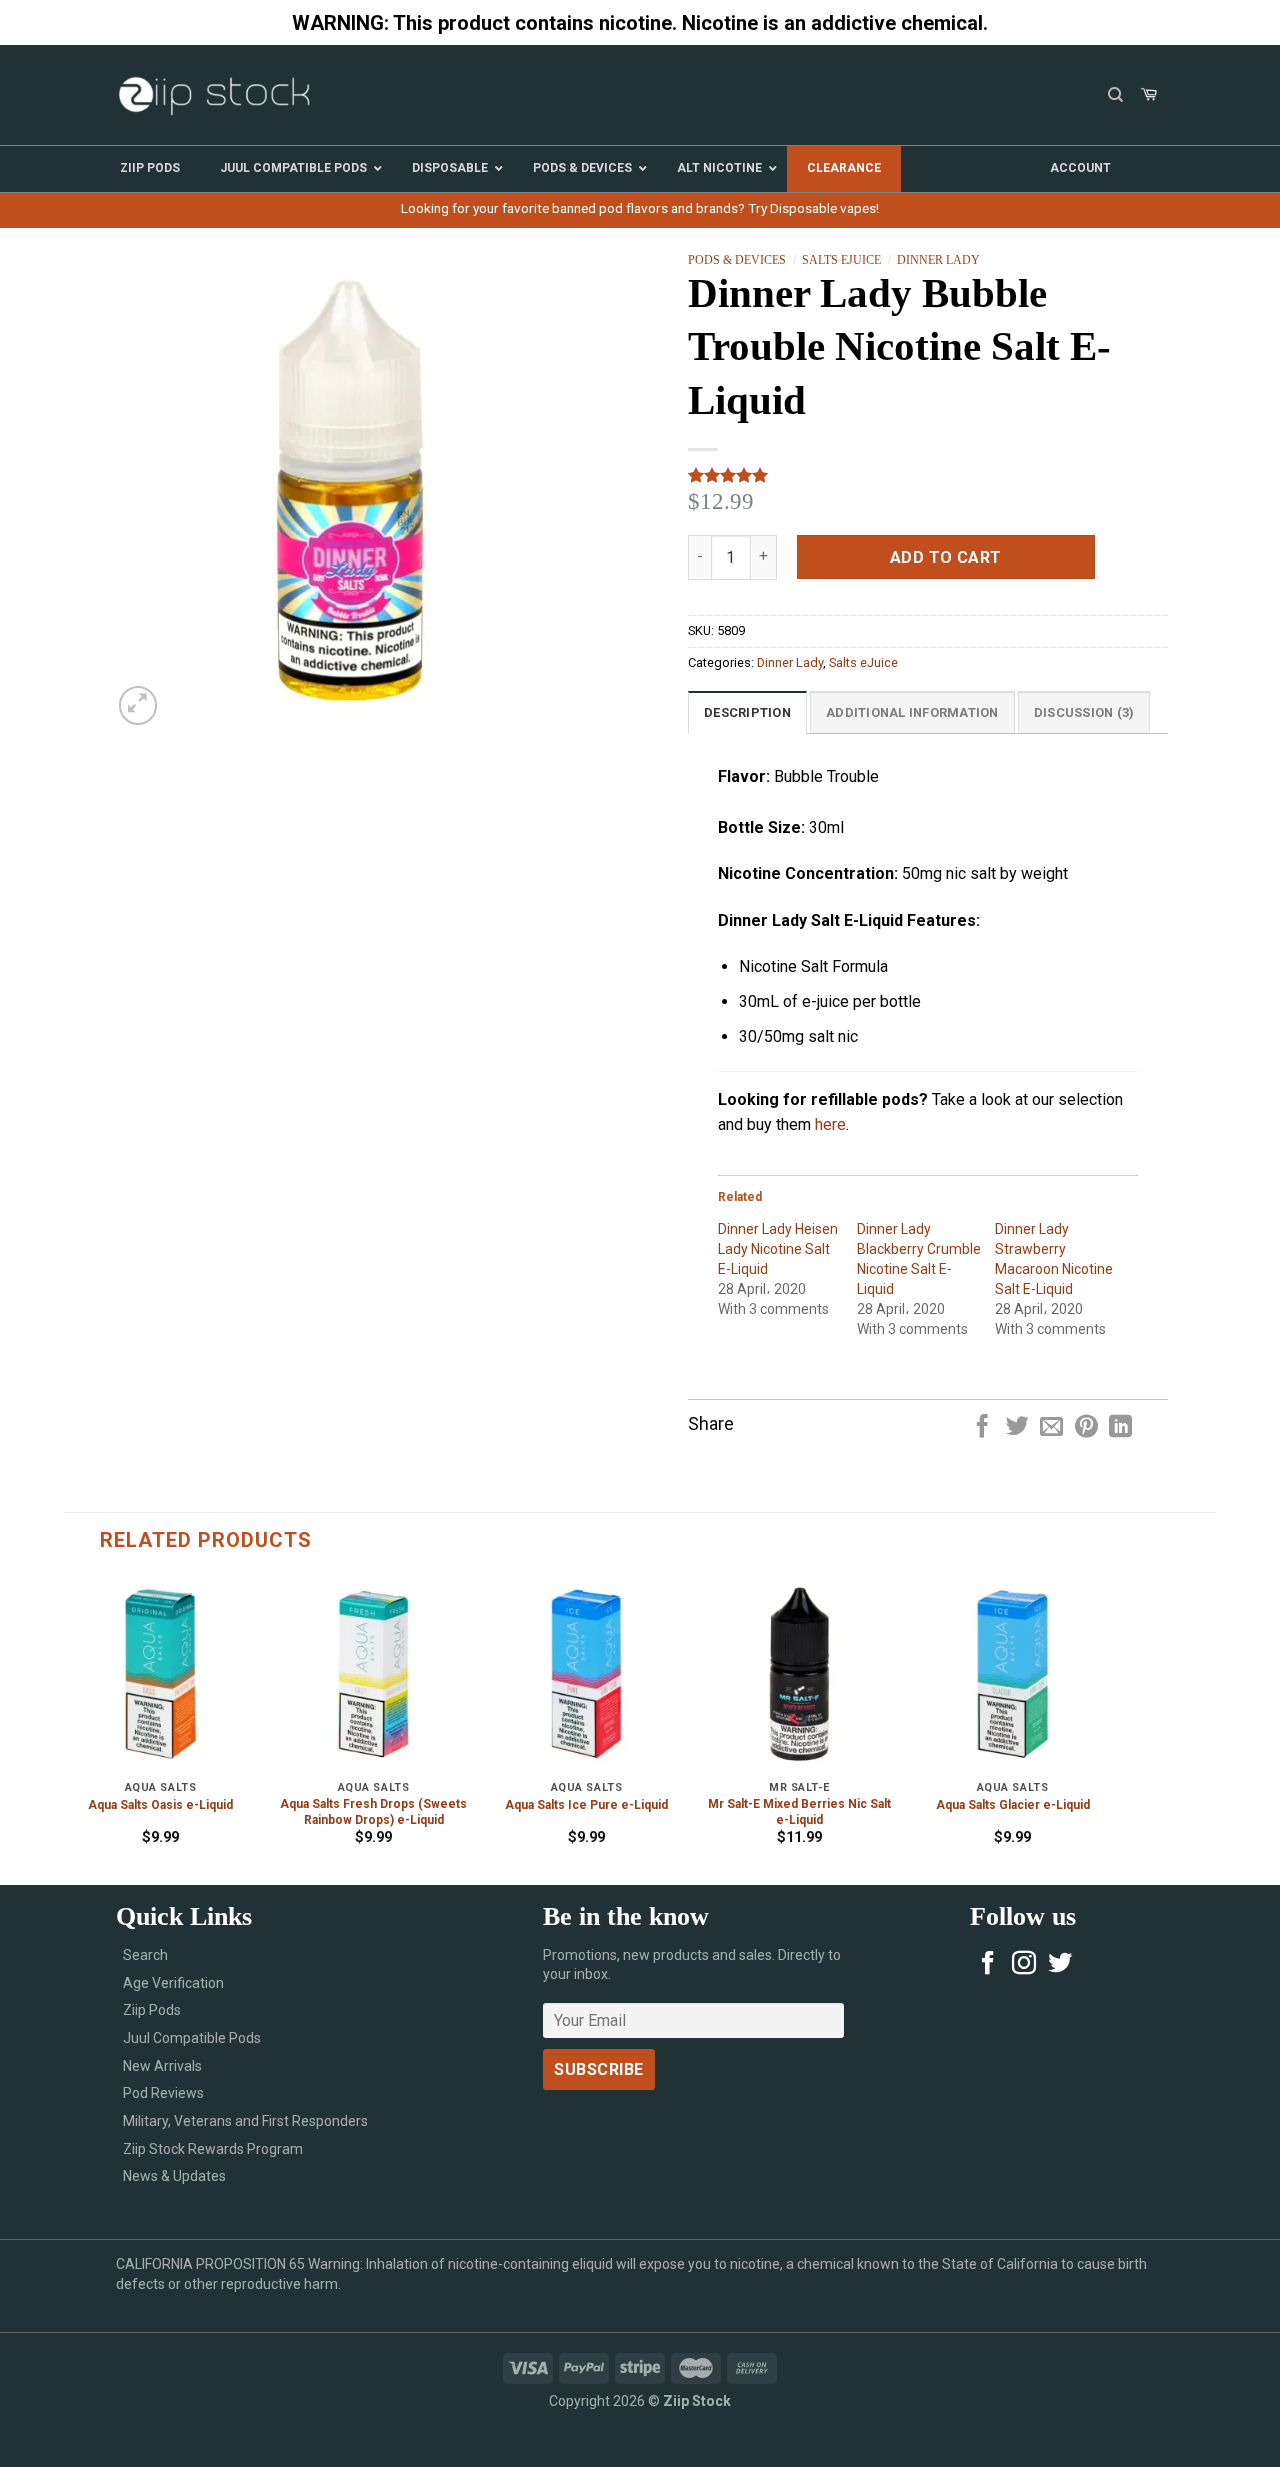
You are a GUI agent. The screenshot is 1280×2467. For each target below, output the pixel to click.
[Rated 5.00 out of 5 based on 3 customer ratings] (928, 475)
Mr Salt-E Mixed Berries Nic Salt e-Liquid (799, 1812)
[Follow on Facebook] (988, 1964)
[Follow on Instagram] (1024, 1964)
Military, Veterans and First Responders (245, 2121)
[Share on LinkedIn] (1120, 1428)
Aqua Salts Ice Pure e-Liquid (586, 1805)
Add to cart (946, 557)
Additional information (912, 712)
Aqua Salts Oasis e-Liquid (160, 1805)
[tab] (747, 712)
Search (145, 1955)
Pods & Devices (737, 260)
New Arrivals (162, 2066)
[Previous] (65, 1729)
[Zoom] (138, 705)
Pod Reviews (163, 2093)
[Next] (1108, 1729)
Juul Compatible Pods (192, 2038)
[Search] (1115, 95)
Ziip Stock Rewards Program (213, 2149)
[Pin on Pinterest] (1086, 1428)
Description (747, 712)
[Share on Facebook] (982, 1428)
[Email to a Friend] (1051, 1428)
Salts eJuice (841, 260)
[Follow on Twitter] (1060, 1964)
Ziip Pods (152, 2010)
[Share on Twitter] (1017, 1428)
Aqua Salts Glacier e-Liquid (1013, 1805)
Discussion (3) (1084, 712)
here (830, 1124)
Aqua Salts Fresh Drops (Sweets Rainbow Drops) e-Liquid (373, 1812)
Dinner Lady (938, 260)
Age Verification (173, 1983)
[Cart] (1149, 95)
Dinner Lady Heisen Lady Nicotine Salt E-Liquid (778, 1249)
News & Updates (174, 2176)
